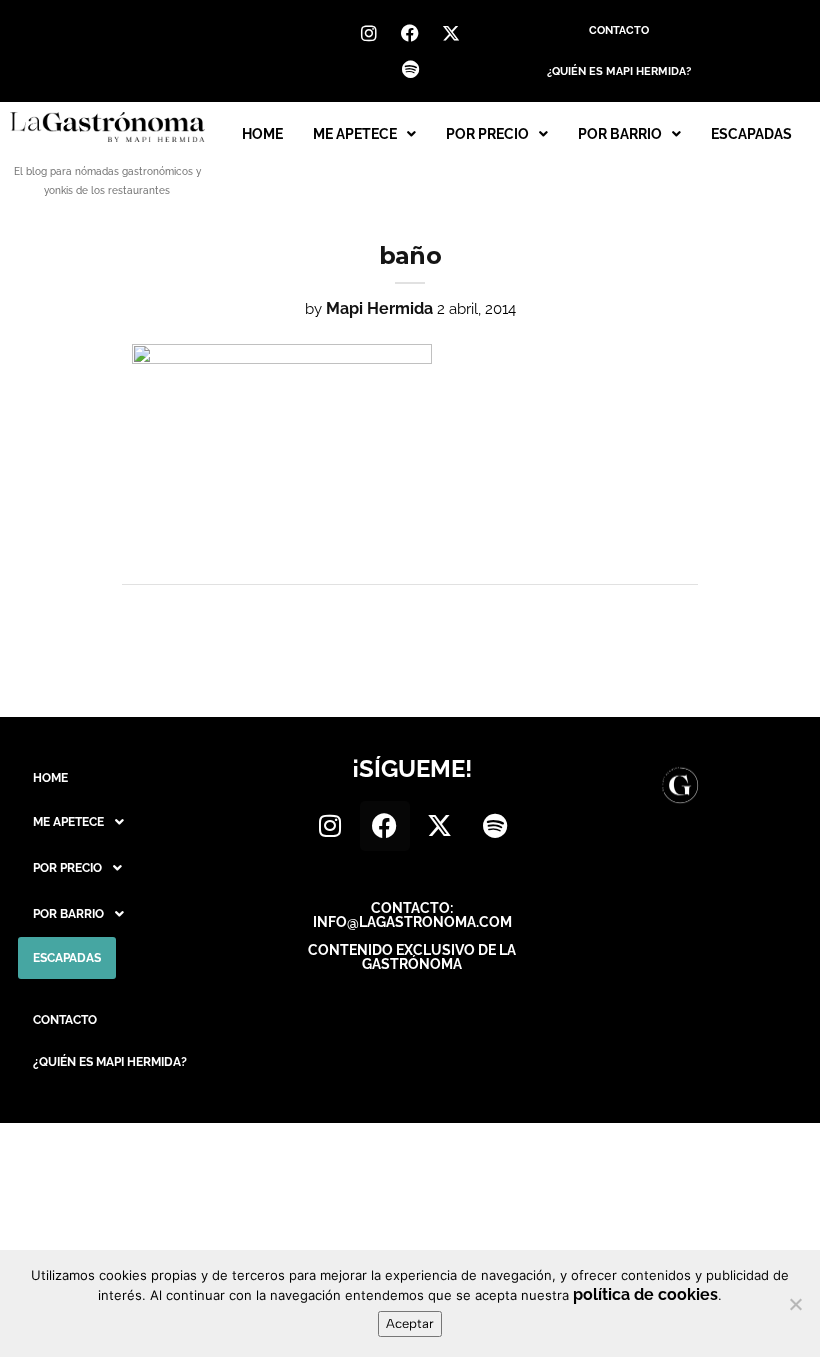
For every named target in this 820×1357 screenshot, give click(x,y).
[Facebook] (410, 33)
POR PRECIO (487, 134)
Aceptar (410, 1323)
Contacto (619, 30)
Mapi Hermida (379, 308)
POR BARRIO (620, 134)
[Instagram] (369, 33)
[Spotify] (410, 69)
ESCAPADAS (751, 134)
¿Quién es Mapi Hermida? (619, 71)
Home (262, 134)
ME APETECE (355, 134)
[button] (364, 134)
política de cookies (645, 1294)
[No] (795, 1304)
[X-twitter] (451, 33)
